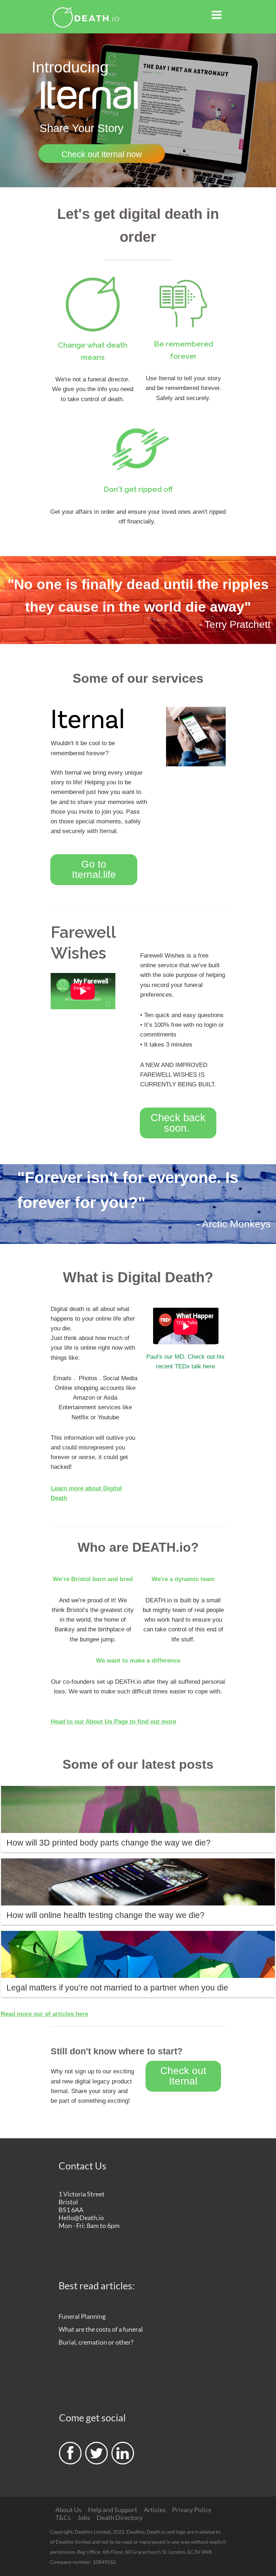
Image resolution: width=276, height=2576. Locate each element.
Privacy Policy (192, 2510)
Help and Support (113, 2510)
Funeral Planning (82, 2316)
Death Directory (120, 2518)
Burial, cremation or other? (96, 2342)
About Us (68, 2510)
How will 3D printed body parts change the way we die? (109, 1843)
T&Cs (63, 2518)
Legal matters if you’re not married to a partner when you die (117, 1988)
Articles (155, 2510)
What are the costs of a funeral (101, 2329)
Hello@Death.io (81, 2218)
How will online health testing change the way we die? (105, 1915)
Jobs (84, 2518)
